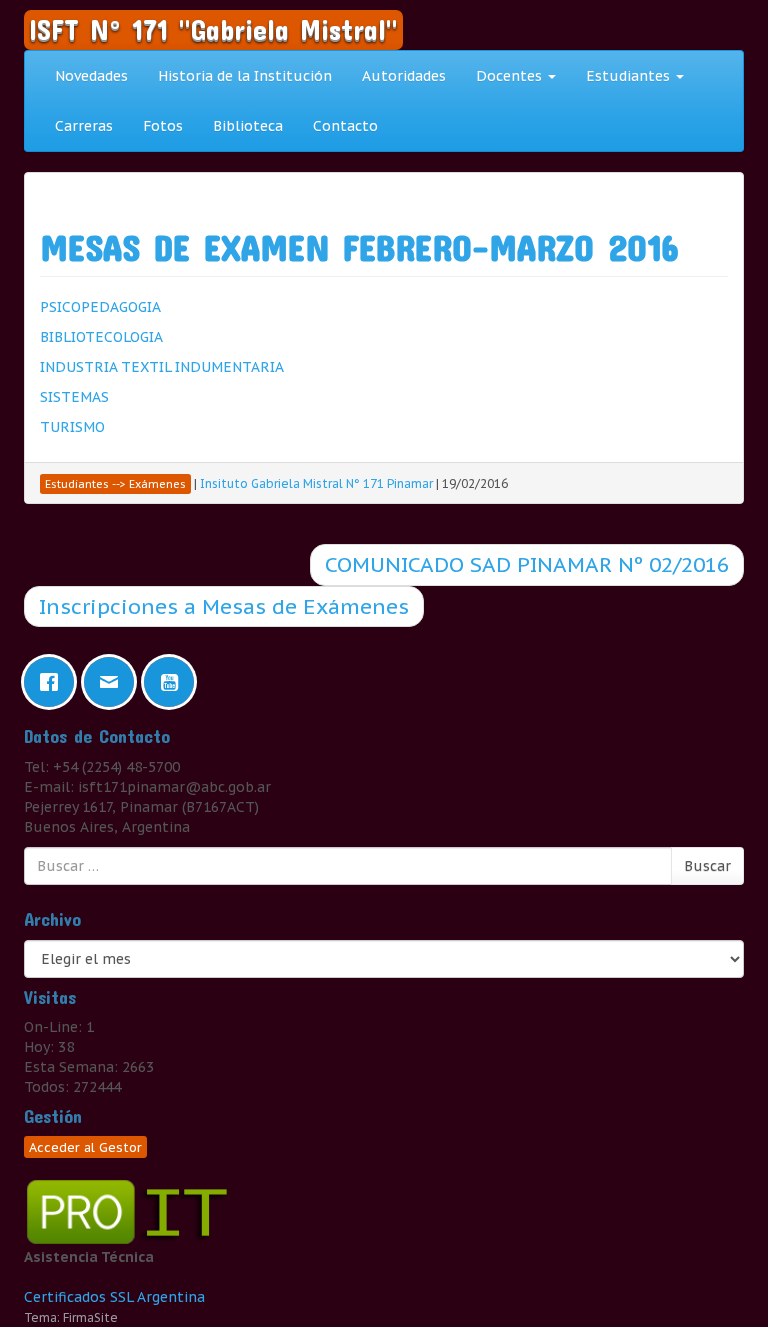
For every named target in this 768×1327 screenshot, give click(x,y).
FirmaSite (90, 1317)
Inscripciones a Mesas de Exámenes (224, 606)
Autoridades (404, 76)
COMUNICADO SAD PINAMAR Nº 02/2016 (527, 564)
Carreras (84, 126)
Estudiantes (630, 76)
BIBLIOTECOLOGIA (101, 337)
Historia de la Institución (245, 76)
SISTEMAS (74, 397)
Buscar (707, 866)
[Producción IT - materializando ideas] (132, 1211)
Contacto (345, 126)
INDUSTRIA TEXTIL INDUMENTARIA (162, 367)
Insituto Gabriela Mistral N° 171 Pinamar (316, 483)
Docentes (511, 76)
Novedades (91, 76)
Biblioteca (248, 126)
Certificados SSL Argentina (114, 1297)
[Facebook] (54, 682)
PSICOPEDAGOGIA (100, 307)
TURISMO (72, 427)
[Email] (114, 682)
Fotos (163, 126)
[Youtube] (174, 682)
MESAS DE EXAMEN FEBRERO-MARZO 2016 (359, 247)
